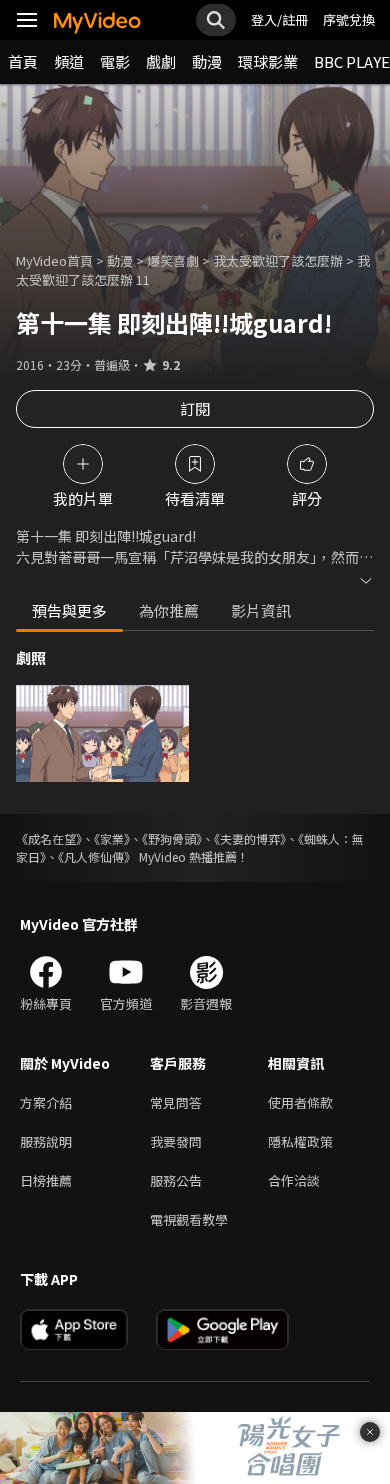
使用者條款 (300, 1102)
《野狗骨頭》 (172, 838)
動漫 (207, 61)
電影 (115, 61)
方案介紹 (46, 1102)
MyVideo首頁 (54, 260)
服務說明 (46, 1141)
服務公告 (176, 1180)
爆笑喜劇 (173, 260)
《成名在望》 (49, 838)
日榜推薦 (46, 1180)
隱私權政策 (300, 1141)
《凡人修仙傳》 (97, 856)
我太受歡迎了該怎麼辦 (278, 260)
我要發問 (176, 1141)
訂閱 (195, 408)
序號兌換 (349, 19)
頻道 (69, 61)
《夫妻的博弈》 (250, 838)
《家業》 (112, 838)
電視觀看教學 (189, 1219)
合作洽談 (294, 1180)
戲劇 (161, 61)
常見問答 (176, 1102)
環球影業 (268, 61)
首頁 (23, 61)
